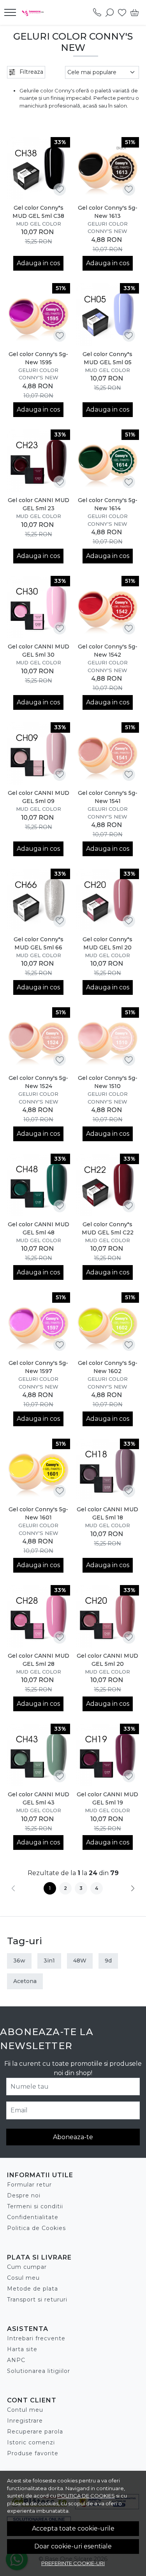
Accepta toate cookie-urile (73, 2528)
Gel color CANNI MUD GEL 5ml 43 (39, 1798)
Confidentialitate (33, 2217)
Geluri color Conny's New (108, 228)
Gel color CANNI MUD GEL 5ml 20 (107, 1660)
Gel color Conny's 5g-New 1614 (108, 504)
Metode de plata (33, 2289)
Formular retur (29, 2185)
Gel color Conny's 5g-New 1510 (108, 1082)
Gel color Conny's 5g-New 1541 (108, 797)
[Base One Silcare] (35, 12)
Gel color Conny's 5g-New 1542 (108, 651)
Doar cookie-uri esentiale (73, 2546)
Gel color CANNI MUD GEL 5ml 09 (39, 797)
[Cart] (135, 12)
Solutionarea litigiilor (39, 2371)
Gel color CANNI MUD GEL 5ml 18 (107, 1513)
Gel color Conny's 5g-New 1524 (38, 1082)
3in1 (49, 1961)
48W (80, 1961)
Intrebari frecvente (36, 2338)
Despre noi (24, 2195)
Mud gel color (39, 224)
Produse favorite (33, 2453)
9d (108, 1961)
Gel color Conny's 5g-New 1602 (108, 1367)
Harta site (22, 2349)
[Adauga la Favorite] (60, 189)
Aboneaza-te (73, 2137)
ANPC (16, 2360)
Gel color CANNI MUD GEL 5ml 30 (39, 651)
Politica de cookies (86, 2496)
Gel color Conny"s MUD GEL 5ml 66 (39, 943)
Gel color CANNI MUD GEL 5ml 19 (107, 1798)
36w (19, 1961)
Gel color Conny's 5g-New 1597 (38, 1367)
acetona (25, 1981)
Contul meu (25, 2410)
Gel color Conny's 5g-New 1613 (108, 212)
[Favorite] (122, 12)
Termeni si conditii (35, 2206)
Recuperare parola (35, 2432)
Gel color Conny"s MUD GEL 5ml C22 (108, 1228)
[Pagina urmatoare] (133, 1888)
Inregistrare (25, 2421)
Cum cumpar (27, 2267)
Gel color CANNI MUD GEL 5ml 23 (39, 504)
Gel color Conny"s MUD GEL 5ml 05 (107, 358)
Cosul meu (23, 2278)
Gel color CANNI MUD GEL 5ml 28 (39, 1660)
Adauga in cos (38, 263)
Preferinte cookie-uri (73, 2563)
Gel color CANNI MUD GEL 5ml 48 (39, 1228)
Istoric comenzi (31, 2442)
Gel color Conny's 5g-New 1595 (38, 358)
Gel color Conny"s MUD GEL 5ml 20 (107, 943)
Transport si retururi (37, 2300)
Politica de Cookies (36, 2228)
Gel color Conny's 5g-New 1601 (38, 1513)
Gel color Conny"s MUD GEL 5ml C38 (38, 212)
